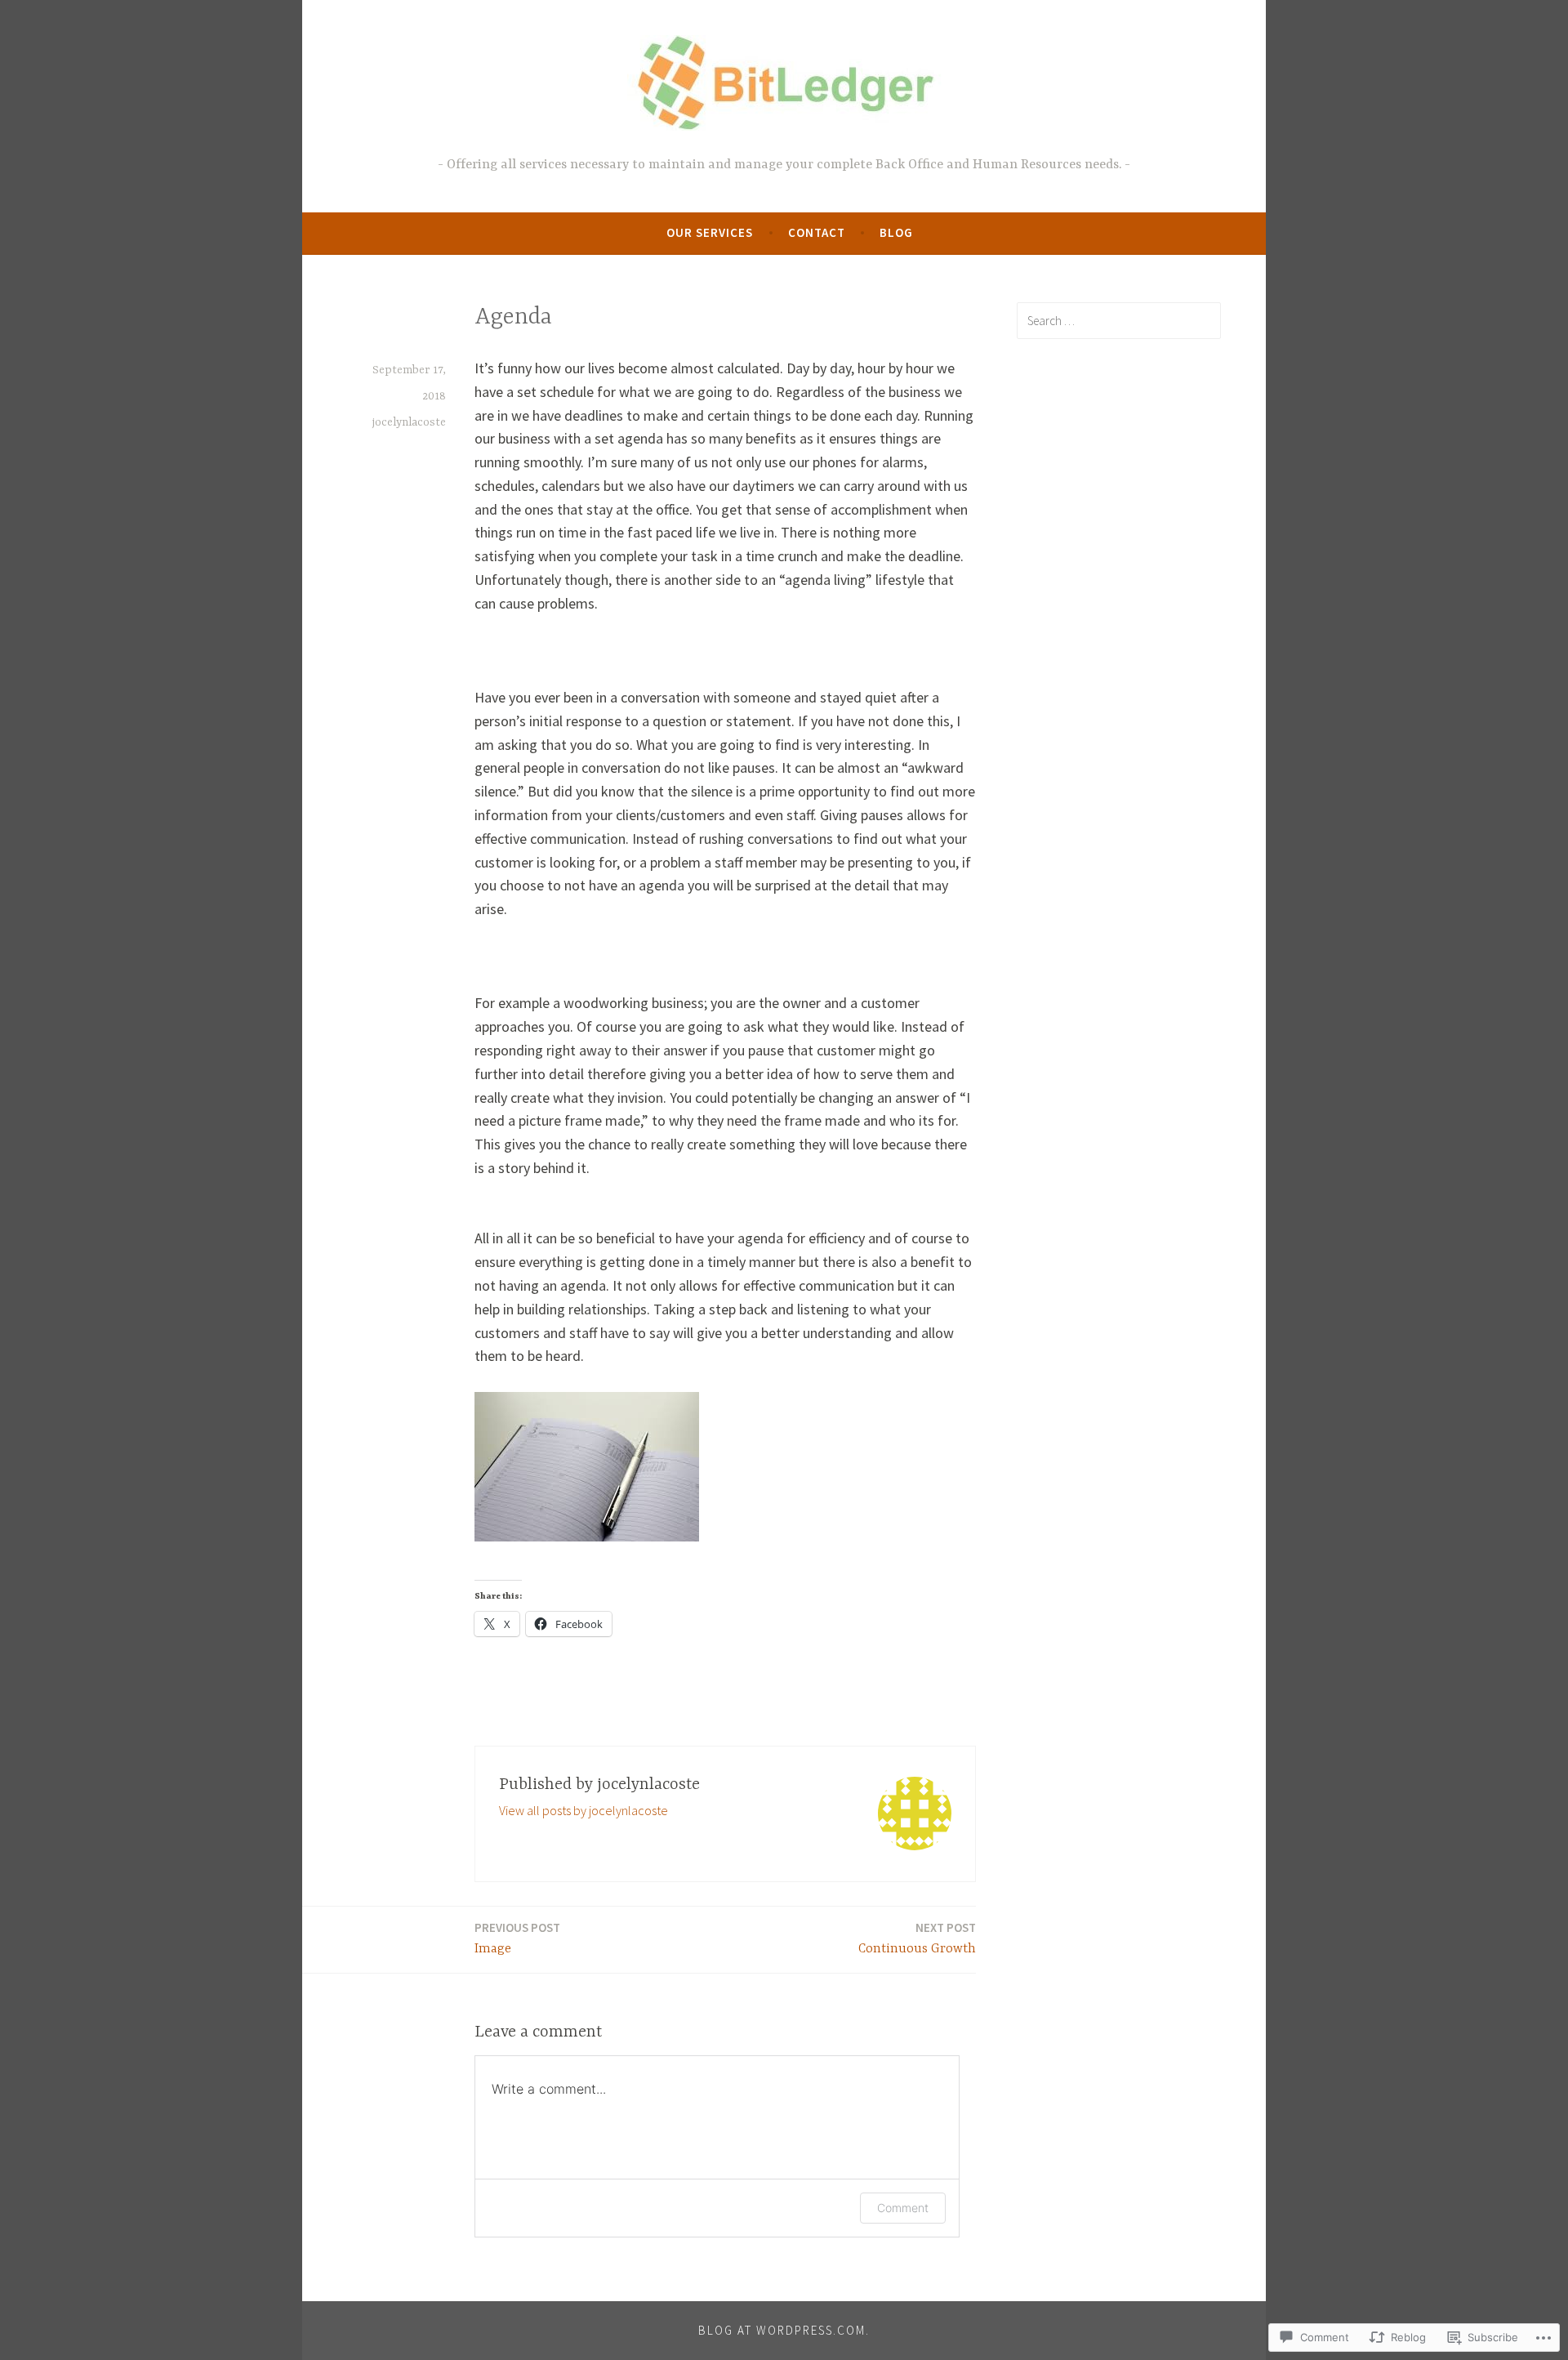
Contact (817, 232)
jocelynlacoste (409, 422)
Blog (896, 232)
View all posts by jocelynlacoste (584, 1810)
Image (517, 1938)
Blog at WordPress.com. (784, 2330)
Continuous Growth (917, 1938)
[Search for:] (1119, 320)
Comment (903, 2208)
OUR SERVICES (710, 232)
